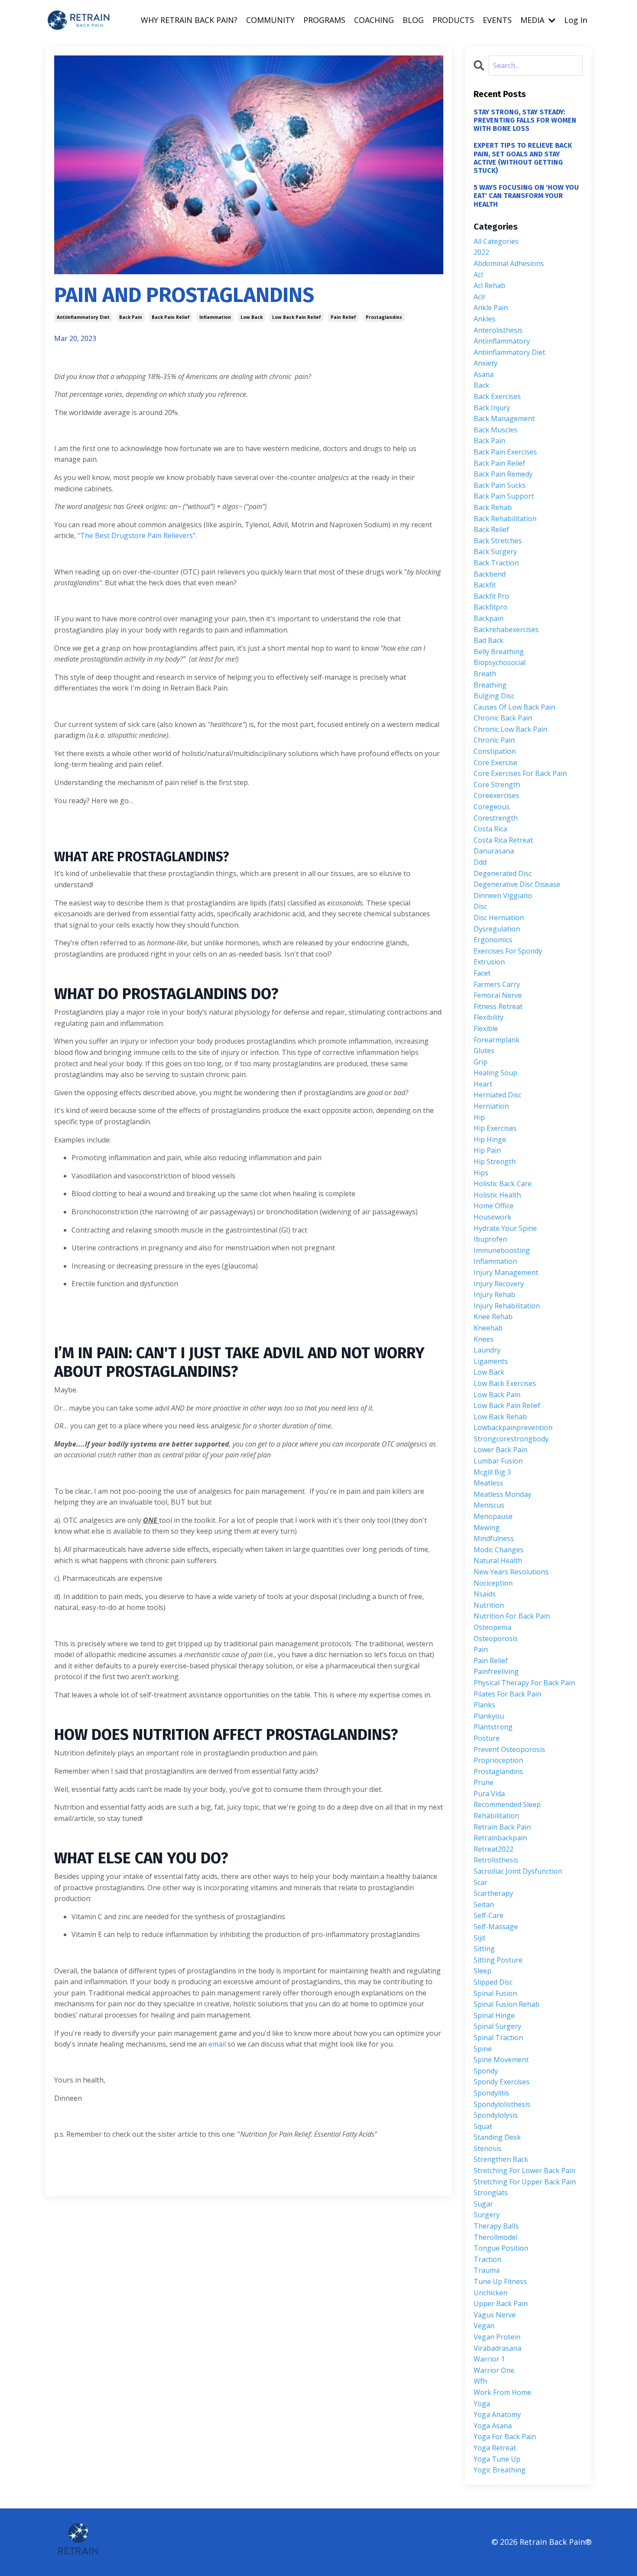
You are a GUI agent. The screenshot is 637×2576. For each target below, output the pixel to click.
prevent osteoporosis (509, 1749)
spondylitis (491, 2093)
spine (483, 2049)
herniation (491, 1106)
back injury (492, 408)
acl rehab (489, 286)
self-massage (496, 1927)
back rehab (493, 507)
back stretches (498, 541)
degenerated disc (503, 873)
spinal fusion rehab (507, 2004)
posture (487, 1738)
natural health (498, 1561)
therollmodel (496, 2237)
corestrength (496, 818)
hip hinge (490, 1139)
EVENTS (497, 20)
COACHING (374, 20)
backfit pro (491, 596)
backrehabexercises (506, 629)
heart (483, 1084)
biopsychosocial (500, 662)
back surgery (495, 552)
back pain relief (171, 317)
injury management (506, 1272)
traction (487, 2259)
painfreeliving (496, 1671)
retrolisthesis (496, 1860)
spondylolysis (496, 2115)
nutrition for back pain (512, 1616)
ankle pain (491, 308)
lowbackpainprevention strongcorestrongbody (513, 1433)
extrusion (489, 962)
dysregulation (497, 929)
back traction (496, 563)
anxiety (486, 363)
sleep (483, 1971)
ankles (484, 319)
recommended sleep (507, 1804)
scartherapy (493, 1893)
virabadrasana (497, 2348)
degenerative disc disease (517, 884)
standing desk (497, 2137)
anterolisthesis (498, 330)
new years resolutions (511, 1572)
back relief (491, 529)
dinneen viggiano (503, 895)
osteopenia (492, 1627)
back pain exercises (505, 452)
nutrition (489, 1605)
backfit (485, 585)
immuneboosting (502, 1250)
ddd (480, 862)
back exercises (497, 396)
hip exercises (495, 1128)
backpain (489, 618)
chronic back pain (503, 718)
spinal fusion (495, 1993)
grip (481, 1062)
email (218, 2044)
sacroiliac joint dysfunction (518, 1871)
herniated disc (497, 1095)
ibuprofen (490, 1239)
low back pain (497, 1395)
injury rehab (494, 1294)
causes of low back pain (514, 707)
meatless (488, 1483)
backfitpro (491, 607)
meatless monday (502, 1494)
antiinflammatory (502, 341)
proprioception (498, 1760)
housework (492, 1217)
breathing (490, 685)
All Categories (496, 241)
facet (482, 973)
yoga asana (493, 2426)
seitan (484, 1904)
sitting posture (498, 1960)
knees (484, 1339)
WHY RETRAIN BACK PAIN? (189, 20)
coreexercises (496, 795)
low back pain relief (297, 317)
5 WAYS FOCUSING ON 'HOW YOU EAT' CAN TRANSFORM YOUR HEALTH (526, 196)
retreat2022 (494, 1849)
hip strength (495, 1161)
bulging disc (494, 696)
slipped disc (493, 1982)
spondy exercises (502, 2082)
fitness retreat (498, 1006)
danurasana (494, 851)
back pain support (504, 496)
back (481, 385)
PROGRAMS (324, 20)
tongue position (501, 2248)
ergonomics (493, 940)
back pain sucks (500, 485)
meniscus (489, 1505)
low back (252, 317)
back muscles (496, 430)
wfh (480, 2381)
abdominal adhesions (509, 263)
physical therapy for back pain (524, 1683)
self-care (489, 1915)
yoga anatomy (497, 2414)
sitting (484, 1949)
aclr (480, 297)
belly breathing (499, 652)
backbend (490, 574)
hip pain (487, 1150)
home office (494, 1206)
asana (484, 374)
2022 (481, 252)
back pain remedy (503, 474)
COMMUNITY (270, 20)
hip (479, 1117)
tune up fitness (500, 2281)
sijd (479, 1938)
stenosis (487, 2148)
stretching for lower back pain (525, 2170)
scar (481, 1882)
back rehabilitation (505, 519)
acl (478, 275)
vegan (484, 2326)
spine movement (501, 2060)
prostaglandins (384, 317)
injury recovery (499, 1284)
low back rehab (500, 1417)
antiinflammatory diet (83, 317)
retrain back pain (502, 1827)
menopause (493, 1516)
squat (483, 2126)
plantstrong (493, 1727)
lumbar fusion (498, 1461)
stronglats (491, 2193)
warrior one (494, 2370)
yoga (482, 2404)
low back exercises (505, 1383)
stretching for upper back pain (525, 2182)
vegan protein (497, 2337)
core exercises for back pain (520, 773)
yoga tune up (497, 2459)
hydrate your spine (505, 1228)
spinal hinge (494, 2015)
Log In (576, 20)
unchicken (491, 2293)
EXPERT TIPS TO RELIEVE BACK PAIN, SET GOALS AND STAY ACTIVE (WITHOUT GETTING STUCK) (523, 158)
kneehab (488, 1328)
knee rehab (493, 1317)
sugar (483, 2204)
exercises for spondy (508, 951)
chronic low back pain (510, 729)
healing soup (496, 1073)
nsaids (485, 1594)
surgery (487, 2215)
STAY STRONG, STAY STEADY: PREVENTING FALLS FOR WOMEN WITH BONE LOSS (525, 120)
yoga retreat (495, 2448)
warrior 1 (489, 2359)
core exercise (496, 762)
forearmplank (497, 1040)
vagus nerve (495, 2315)
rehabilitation (496, 1816)
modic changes (499, 1550)
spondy (486, 2071)
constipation (495, 751)
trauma (487, 2270)
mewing (487, 1528)
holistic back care (503, 1184)
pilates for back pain (507, 1694)
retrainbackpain (500, 1838)
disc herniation (499, 918)
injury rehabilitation (507, 1306)
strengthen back (501, 2159)
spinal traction (498, 2037)
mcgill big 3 (492, 1472)
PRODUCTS (453, 20)
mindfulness (494, 1538)
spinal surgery (497, 2026)
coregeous (492, 807)
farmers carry (497, 984)
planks (484, 1705)
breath (485, 674)
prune (484, 1782)
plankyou (489, 1716)
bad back (489, 640)
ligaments (491, 1361)
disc (480, 906)
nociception (493, 1583)
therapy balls (496, 2226)
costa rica (490, 829)
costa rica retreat (503, 840)
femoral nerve (498, 995)
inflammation (215, 317)
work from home (502, 2392)
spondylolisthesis (502, 2104)
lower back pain (500, 1450)
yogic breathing (500, 2470)
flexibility (489, 1017)
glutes (484, 1051)
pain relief (343, 317)
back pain (131, 317)
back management (504, 419)
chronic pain (494, 740)
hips (481, 1173)
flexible (486, 1028)
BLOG (413, 20)
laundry (487, 1350)
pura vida (489, 1794)
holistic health (497, 1195)
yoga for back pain (505, 2436)
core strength (497, 785)
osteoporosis (496, 1638)
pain (481, 1649)
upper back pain (501, 2303)
